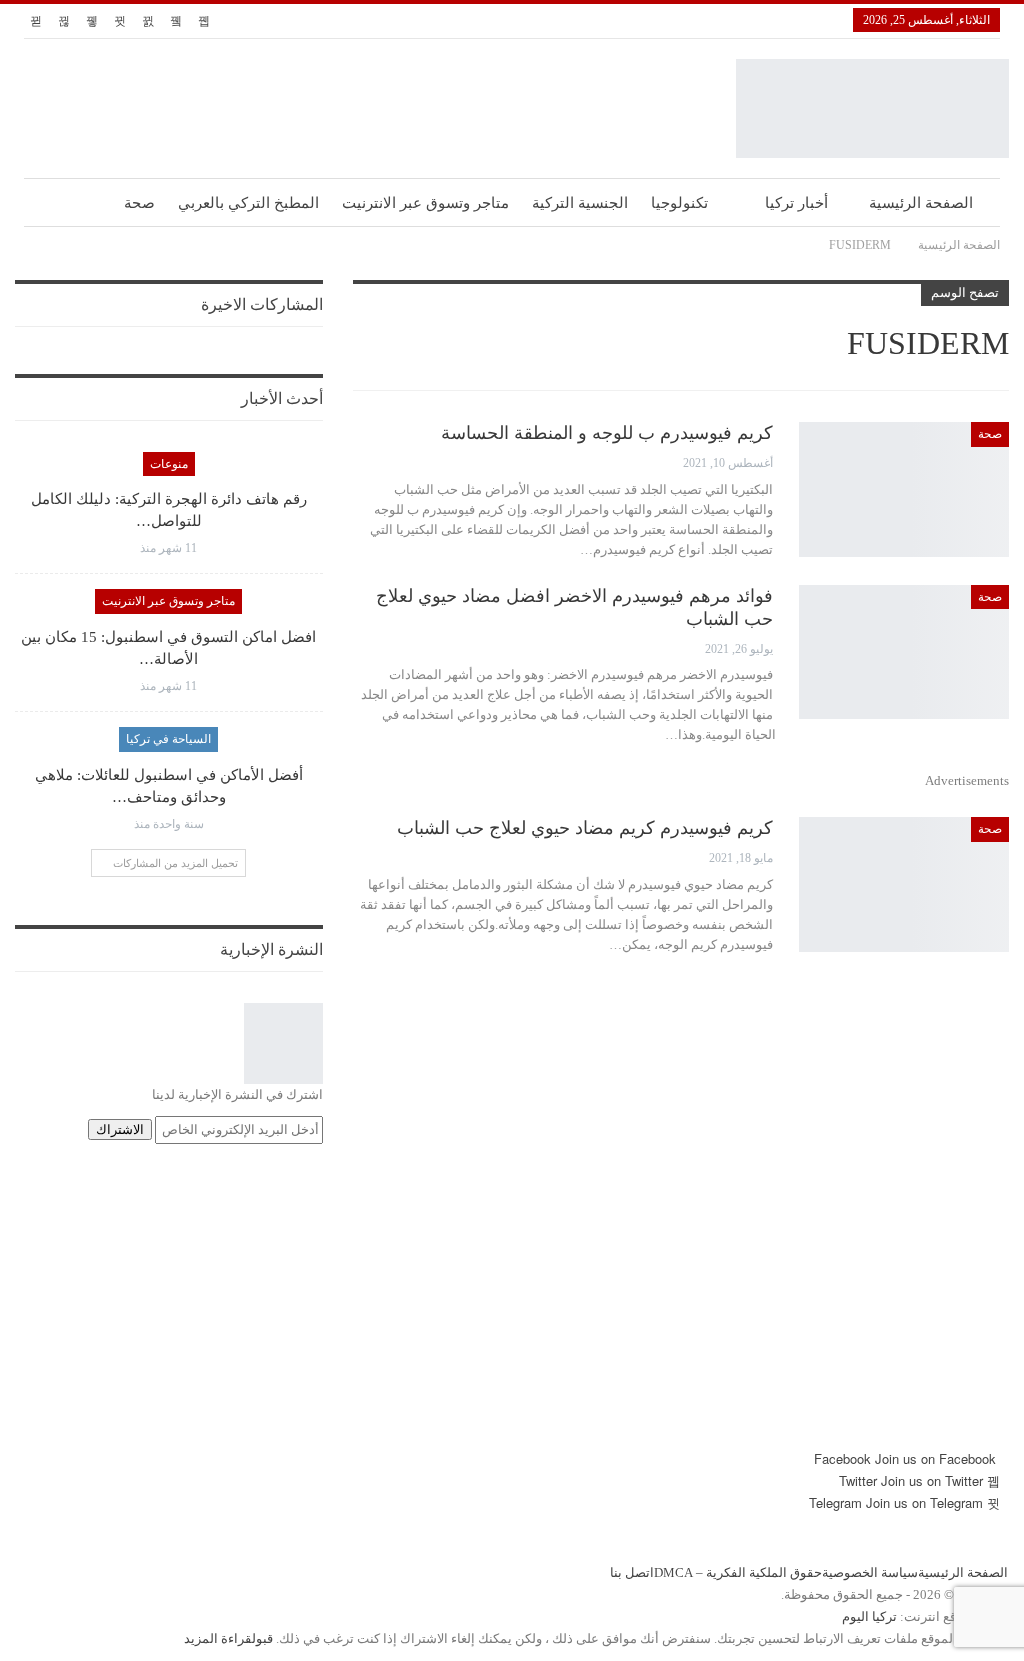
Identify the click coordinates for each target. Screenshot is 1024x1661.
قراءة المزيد (218, 1638)
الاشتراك (120, 1129)
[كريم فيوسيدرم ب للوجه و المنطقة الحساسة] (904, 489)
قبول (262, 1638)
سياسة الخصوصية (870, 1572)
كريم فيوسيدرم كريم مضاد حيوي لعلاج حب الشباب (585, 828)
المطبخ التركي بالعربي (248, 203)
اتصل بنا (632, 1572)
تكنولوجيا (679, 203)
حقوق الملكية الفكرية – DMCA (738, 1572)
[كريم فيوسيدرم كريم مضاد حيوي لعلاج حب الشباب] (904, 884)
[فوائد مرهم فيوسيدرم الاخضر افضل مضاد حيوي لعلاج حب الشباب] (904, 652)
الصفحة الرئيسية (921, 203)
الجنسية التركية (580, 203)
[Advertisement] (512, 1308)
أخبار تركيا (796, 203)
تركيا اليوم (869, 1616)
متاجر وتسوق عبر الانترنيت (425, 203)
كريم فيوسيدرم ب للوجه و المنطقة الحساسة (607, 433)
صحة (139, 203)
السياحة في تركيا (168, 739)
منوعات (169, 464)
